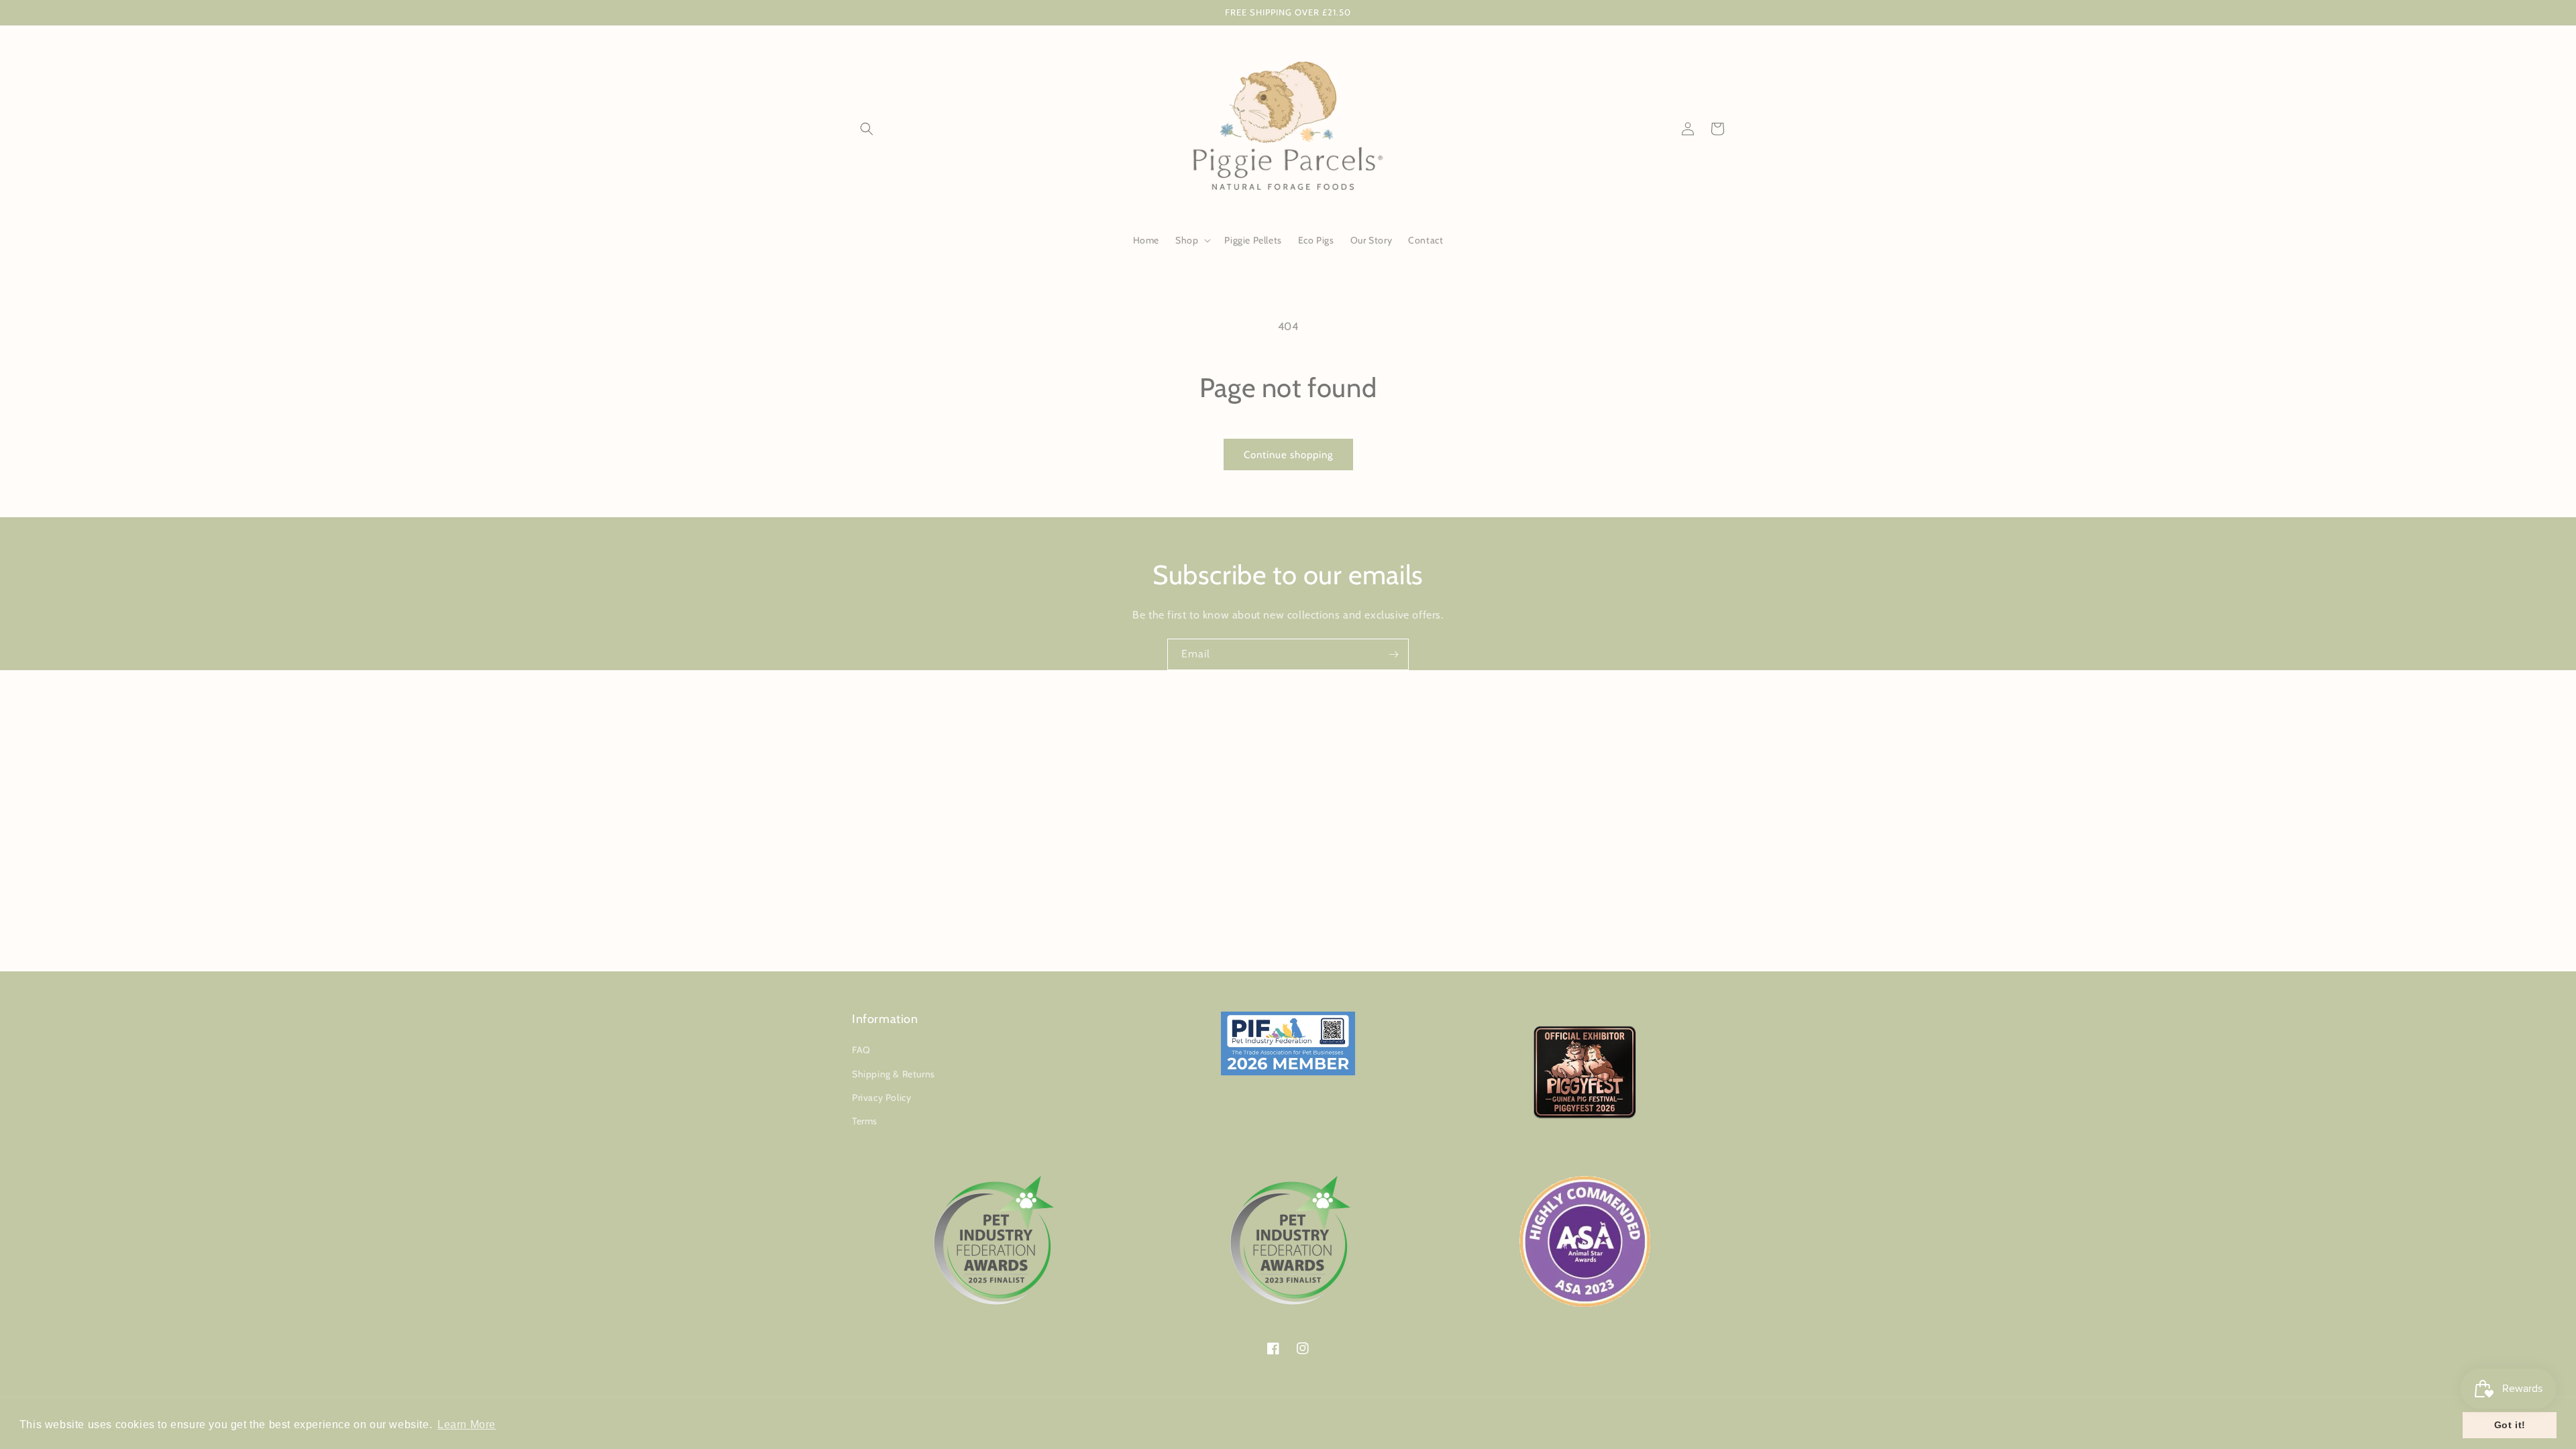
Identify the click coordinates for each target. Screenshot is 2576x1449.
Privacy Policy (881, 1097)
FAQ (861, 1050)
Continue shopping (1288, 455)
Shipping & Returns (894, 1074)
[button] (867, 129)
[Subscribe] (1393, 654)
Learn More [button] (467, 1425)
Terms (865, 1121)
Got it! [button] (2510, 1425)
